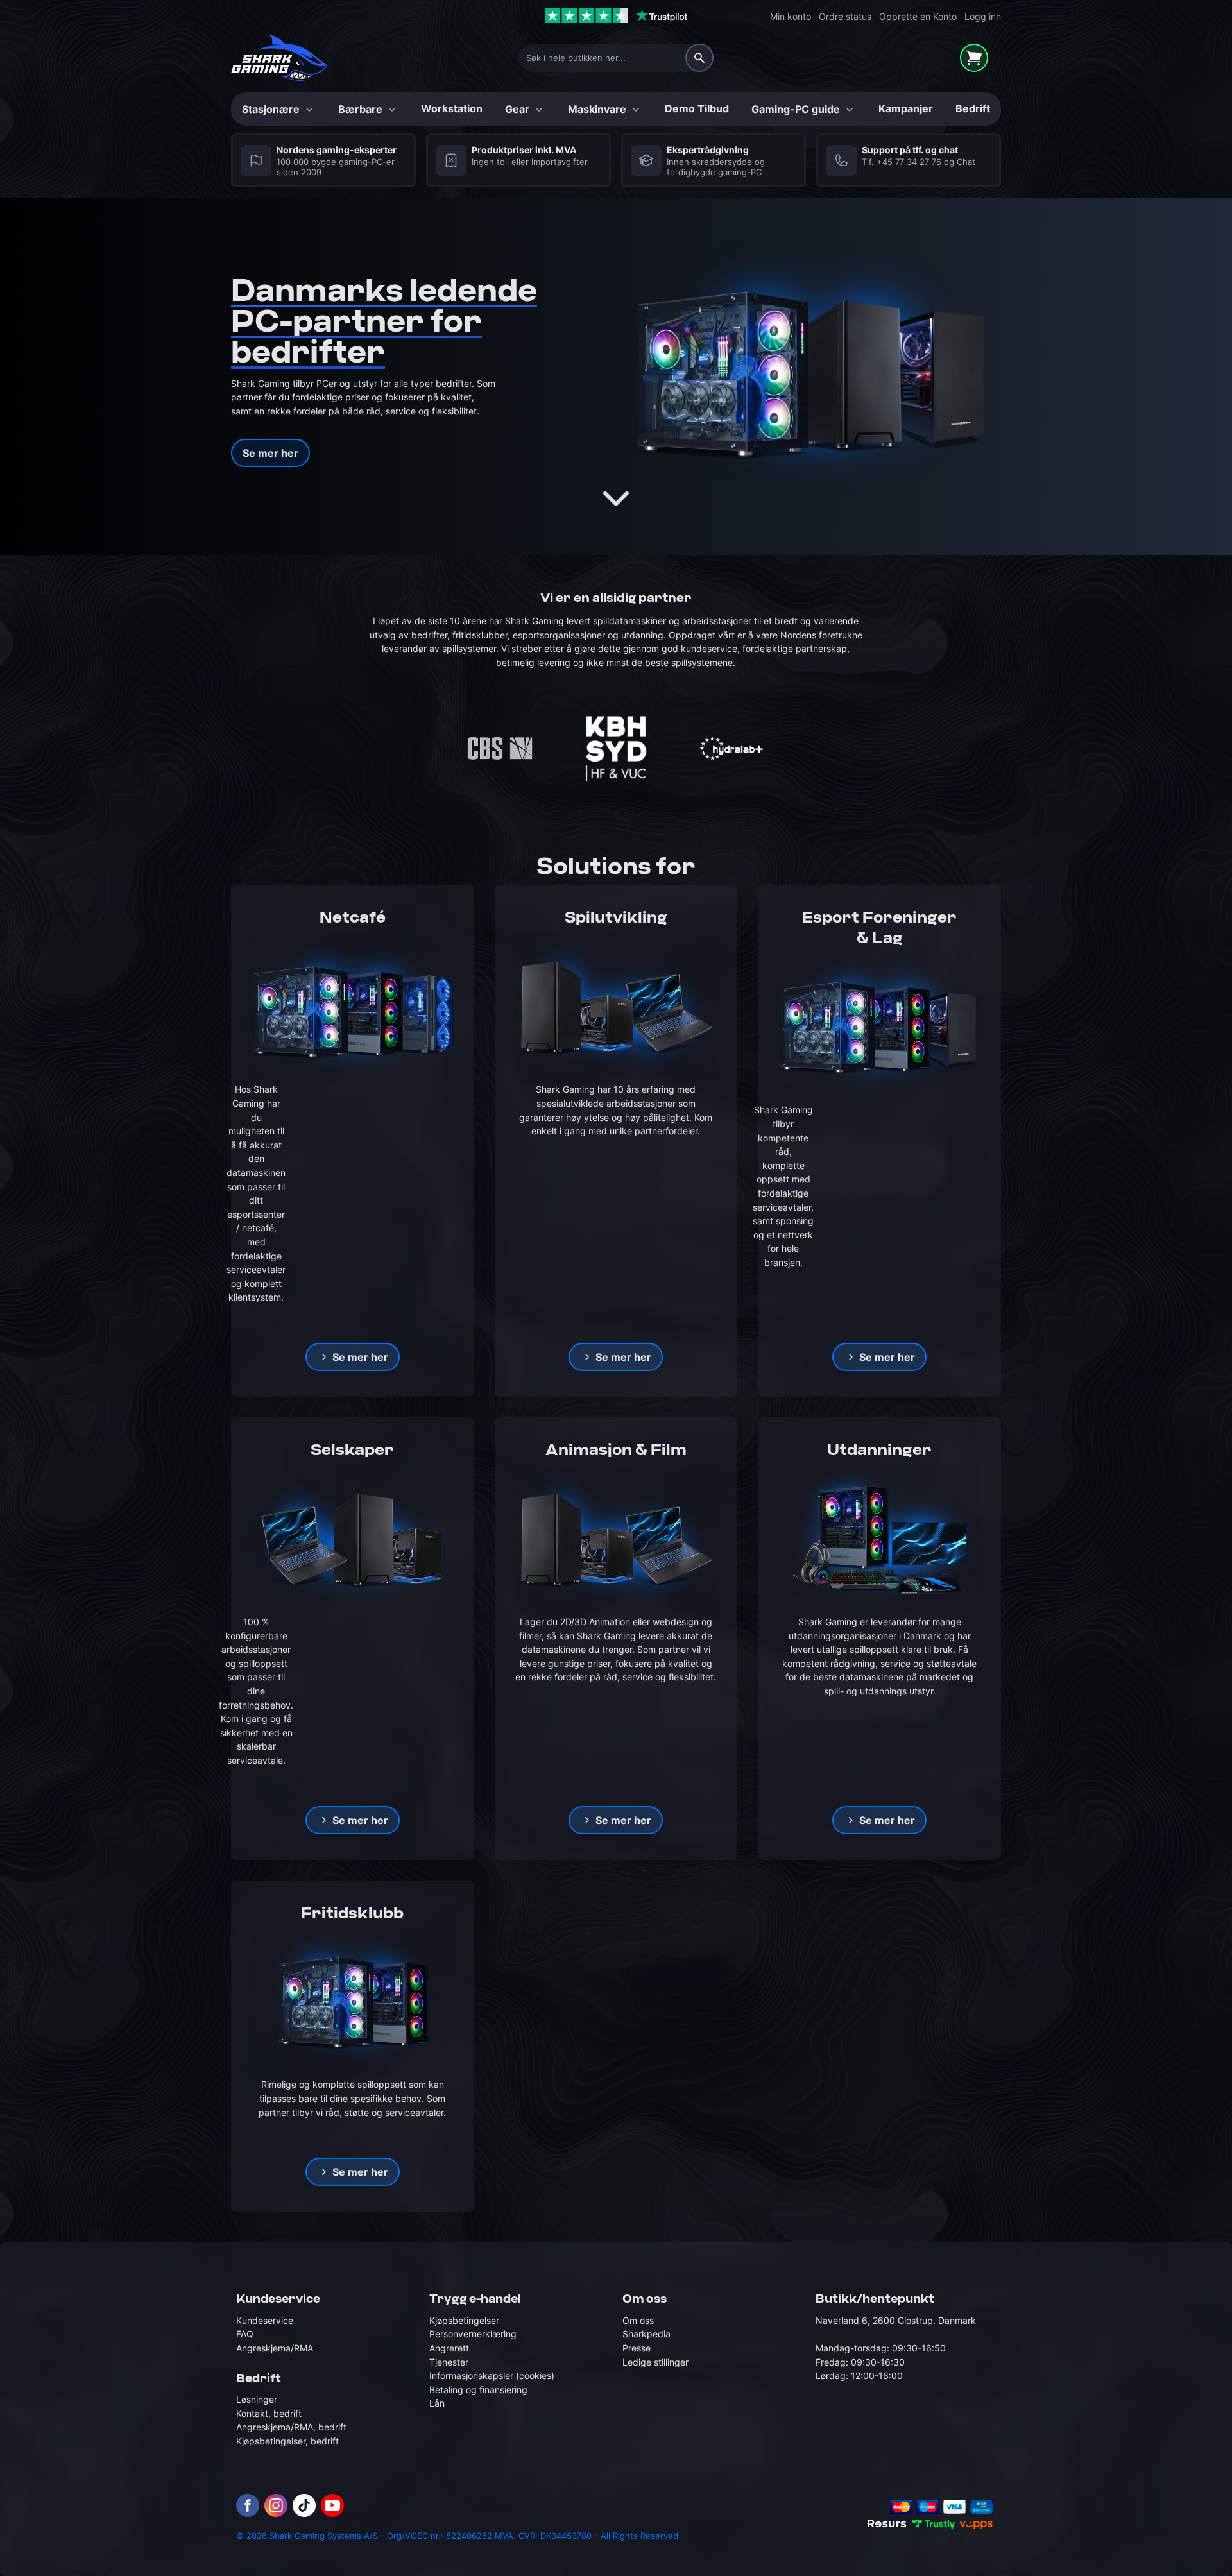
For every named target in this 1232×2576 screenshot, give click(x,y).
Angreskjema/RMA (275, 2348)
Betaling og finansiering (478, 2390)
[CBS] (501, 749)
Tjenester (449, 2362)
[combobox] (616, 58)
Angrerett (449, 2348)
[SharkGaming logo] (279, 58)
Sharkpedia (646, 2334)
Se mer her (270, 453)
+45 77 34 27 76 (909, 162)
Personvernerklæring (473, 2334)
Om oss (638, 2320)
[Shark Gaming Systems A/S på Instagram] (276, 2505)
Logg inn (983, 16)
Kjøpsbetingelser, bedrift (287, 2441)
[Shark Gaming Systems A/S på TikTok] (304, 2505)
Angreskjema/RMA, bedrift (291, 2427)
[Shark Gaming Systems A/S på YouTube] (332, 2505)
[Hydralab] (732, 749)
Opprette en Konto (918, 16)
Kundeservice (265, 2320)
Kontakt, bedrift (269, 2413)
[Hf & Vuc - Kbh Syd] (616, 749)
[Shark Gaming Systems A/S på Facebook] (248, 2505)
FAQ (245, 2334)
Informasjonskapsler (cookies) (492, 2376)
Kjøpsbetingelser (464, 2320)
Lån (437, 2403)
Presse (637, 2348)
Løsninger (257, 2399)
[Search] (699, 58)
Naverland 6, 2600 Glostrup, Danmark (896, 2320)
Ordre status (845, 16)
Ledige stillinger (655, 2362)
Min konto (791, 16)
